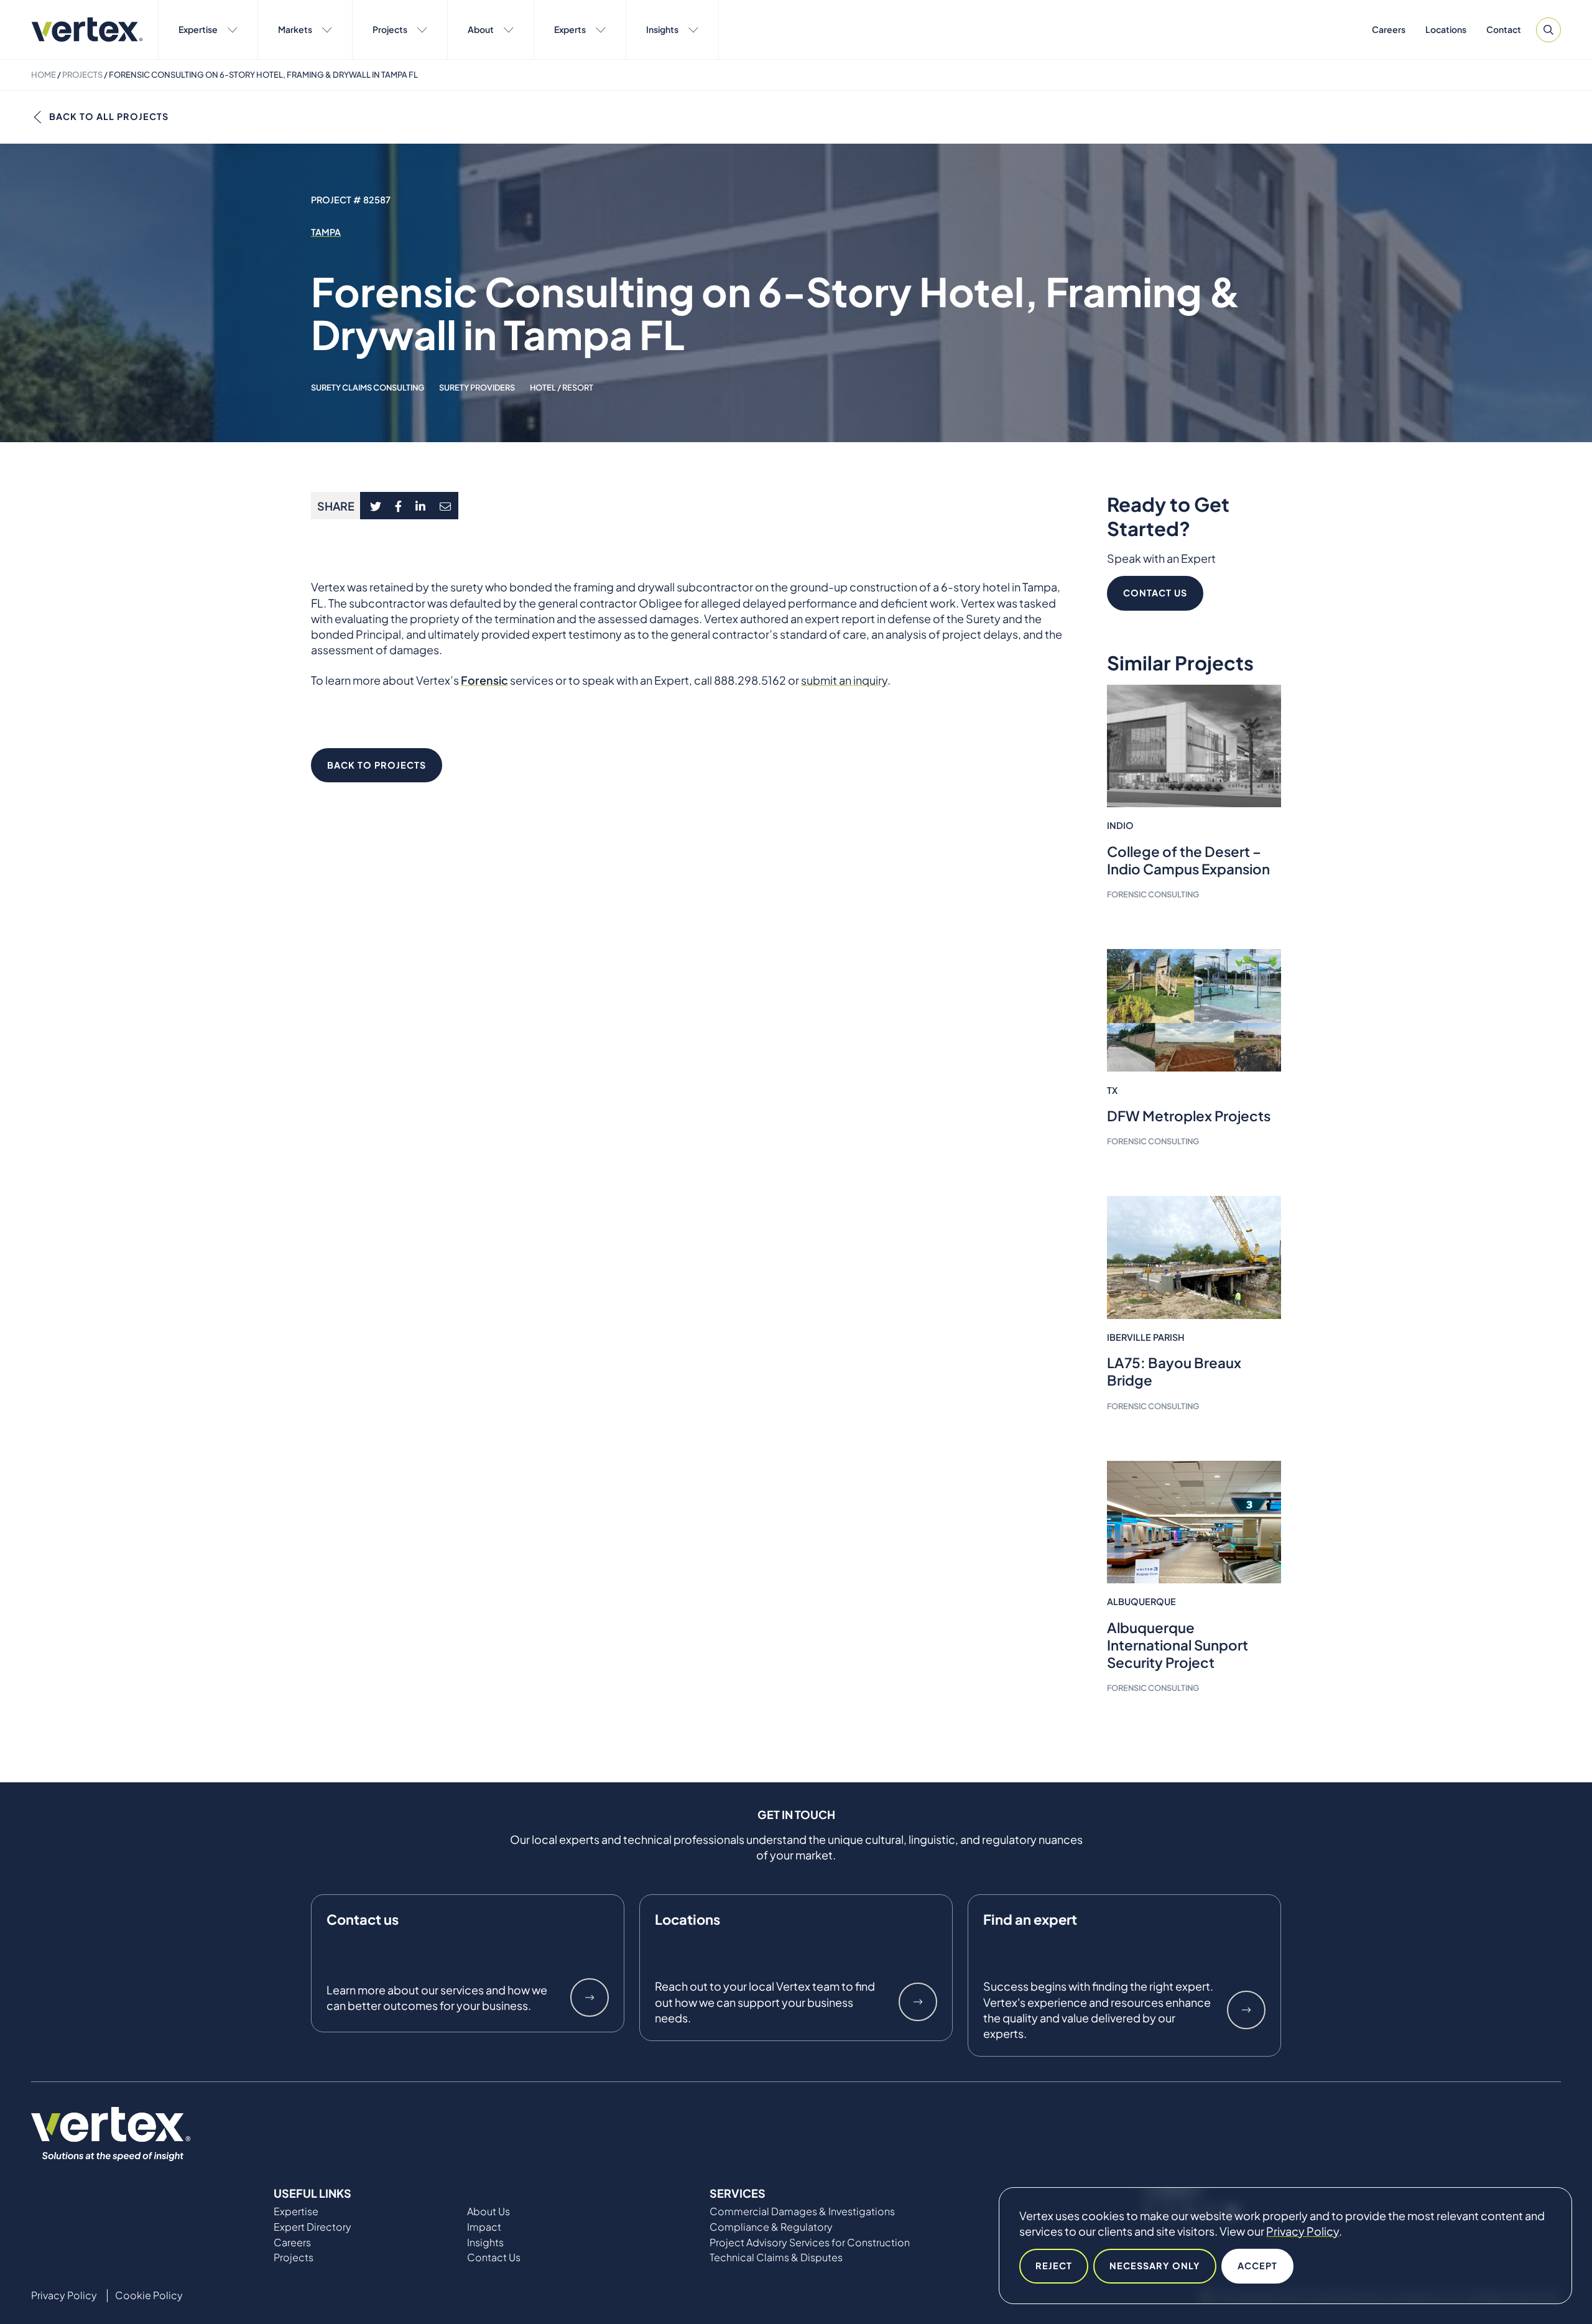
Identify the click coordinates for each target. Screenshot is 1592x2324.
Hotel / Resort (562, 387)
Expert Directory (312, 2227)
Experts (570, 29)
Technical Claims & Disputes (776, 2257)
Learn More (590, 1998)
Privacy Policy (1303, 2231)
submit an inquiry (844, 680)
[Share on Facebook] (399, 506)
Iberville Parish (1146, 1337)
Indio (1120, 825)
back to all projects (109, 116)
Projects (390, 29)
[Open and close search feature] (1548, 30)
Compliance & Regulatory (771, 2227)
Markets (295, 29)
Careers (1389, 29)
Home (44, 75)
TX (1112, 1090)
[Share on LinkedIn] (421, 506)
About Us (488, 2211)
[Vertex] (87, 30)
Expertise (198, 29)
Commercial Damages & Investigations (802, 2211)
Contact (1504, 29)
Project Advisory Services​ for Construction (810, 2243)
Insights (662, 29)
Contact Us (1155, 593)
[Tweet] (375, 506)
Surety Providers (477, 387)
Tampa (326, 232)
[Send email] (446, 506)
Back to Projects (377, 765)
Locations (1446, 29)
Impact (484, 2227)
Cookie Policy (149, 2295)
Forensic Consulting (1153, 894)
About (481, 29)
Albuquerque (1141, 1601)
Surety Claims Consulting (368, 387)
